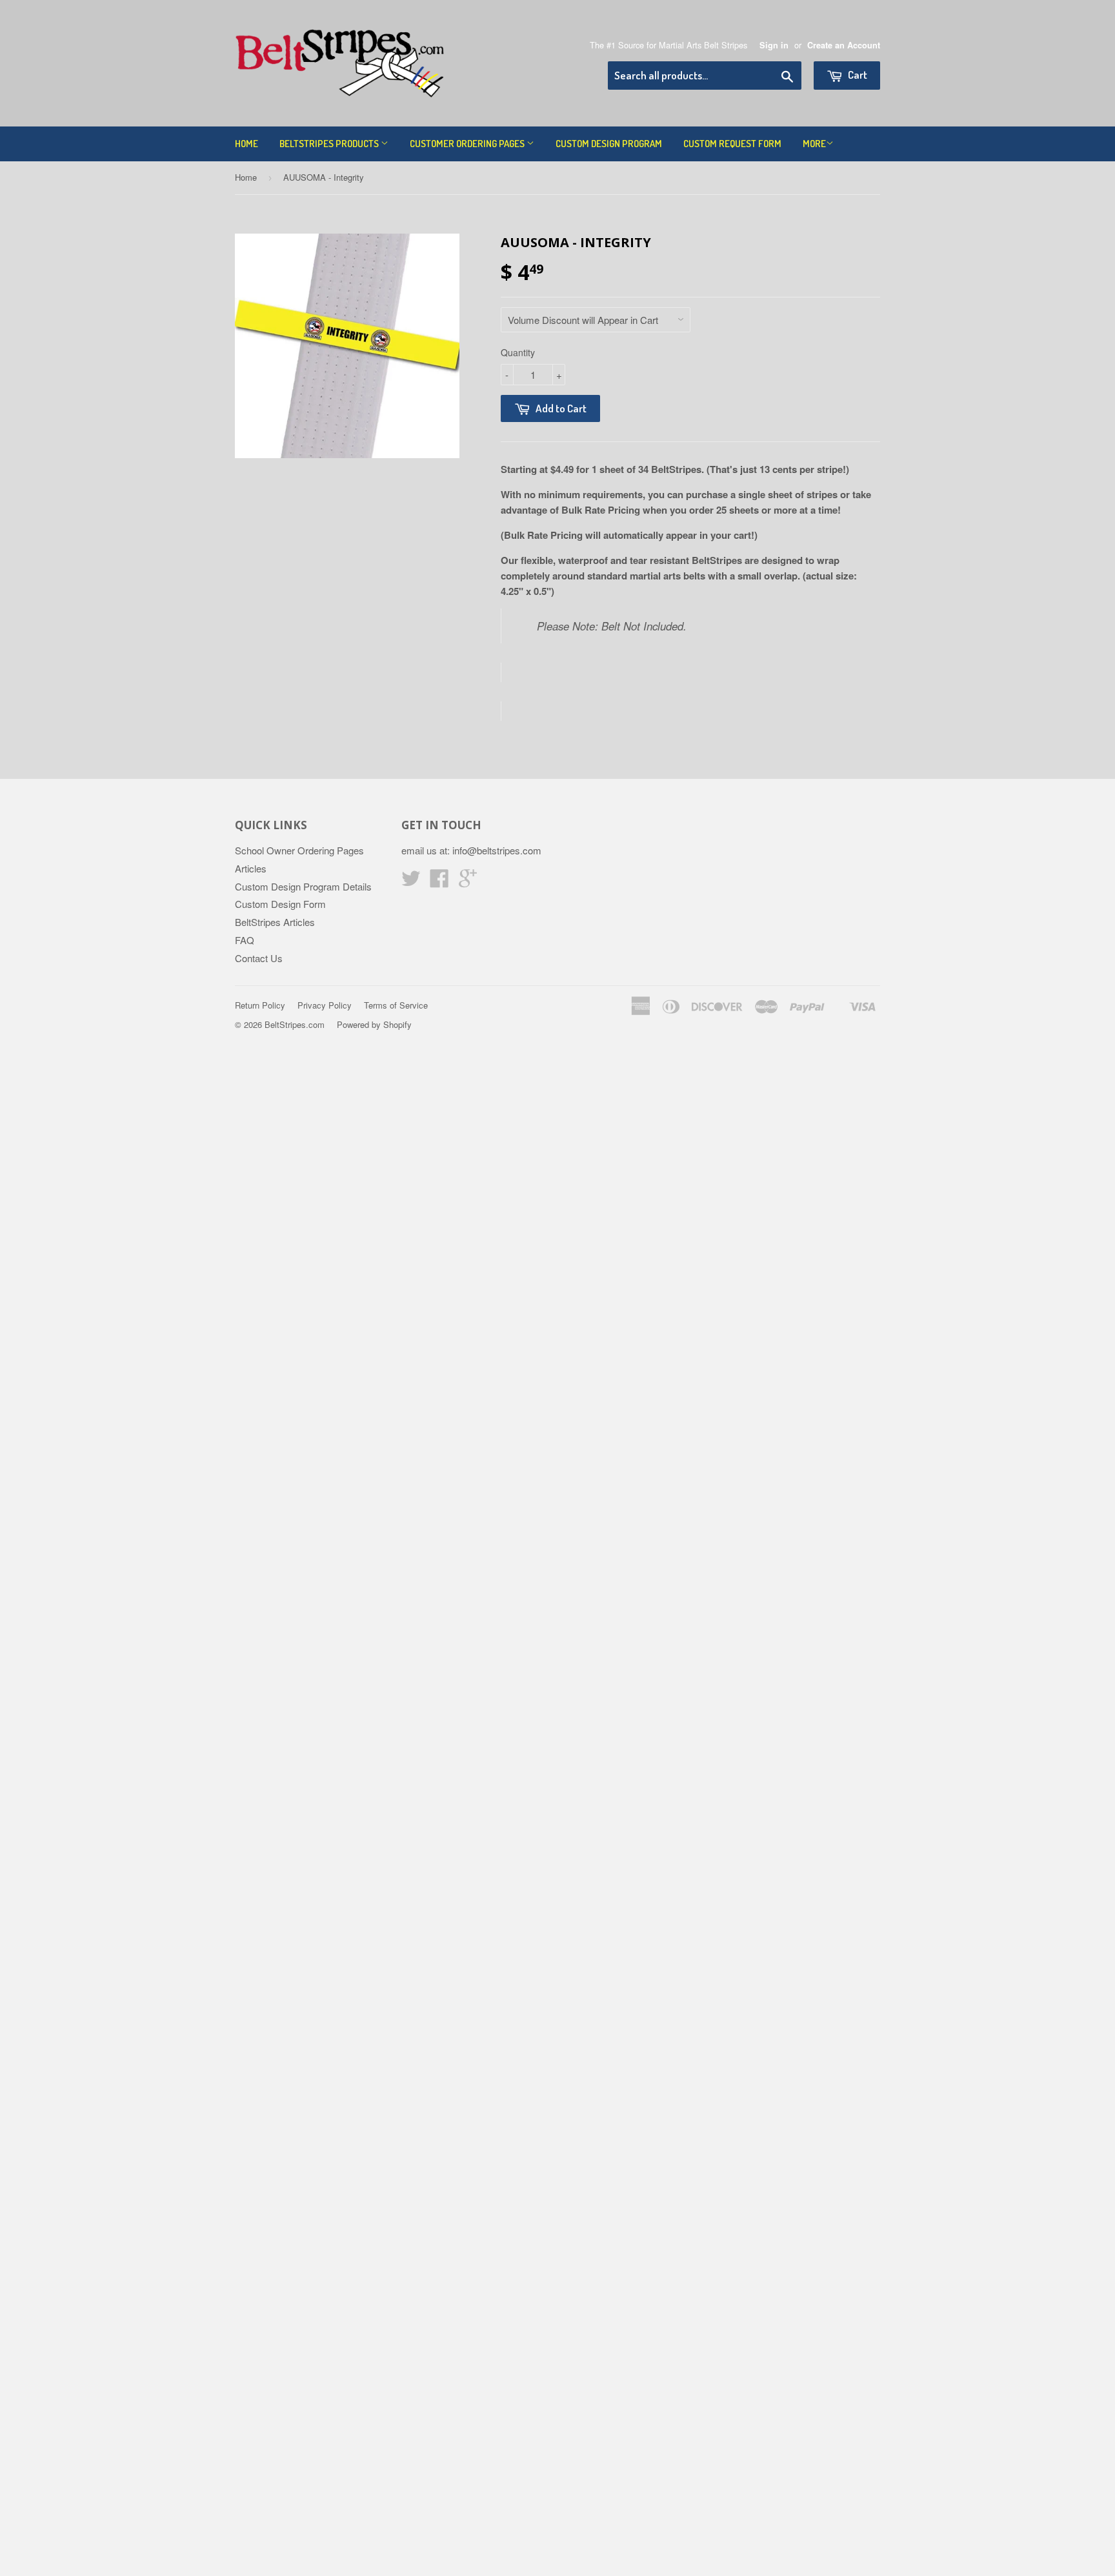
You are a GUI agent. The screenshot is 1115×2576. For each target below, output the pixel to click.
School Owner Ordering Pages (299, 850)
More (814, 144)
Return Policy (260, 1005)
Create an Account (844, 45)
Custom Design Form (280, 904)
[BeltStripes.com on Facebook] (439, 882)
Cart (857, 75)
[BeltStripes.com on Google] (468, 882)
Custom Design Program (609, 144)
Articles (251, 868)
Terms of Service (396, 1005)
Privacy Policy (325, 1005)
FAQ (245, 940)
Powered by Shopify (374, 1024)
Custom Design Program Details (303, 886)
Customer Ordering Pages (468, 144)
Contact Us (259, 958)
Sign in (774, 45)
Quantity (518, 352)
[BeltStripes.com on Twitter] (411, 882)
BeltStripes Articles (275, 922)
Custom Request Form (732, 144)
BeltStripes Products (330, 144)
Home (246, 144)
